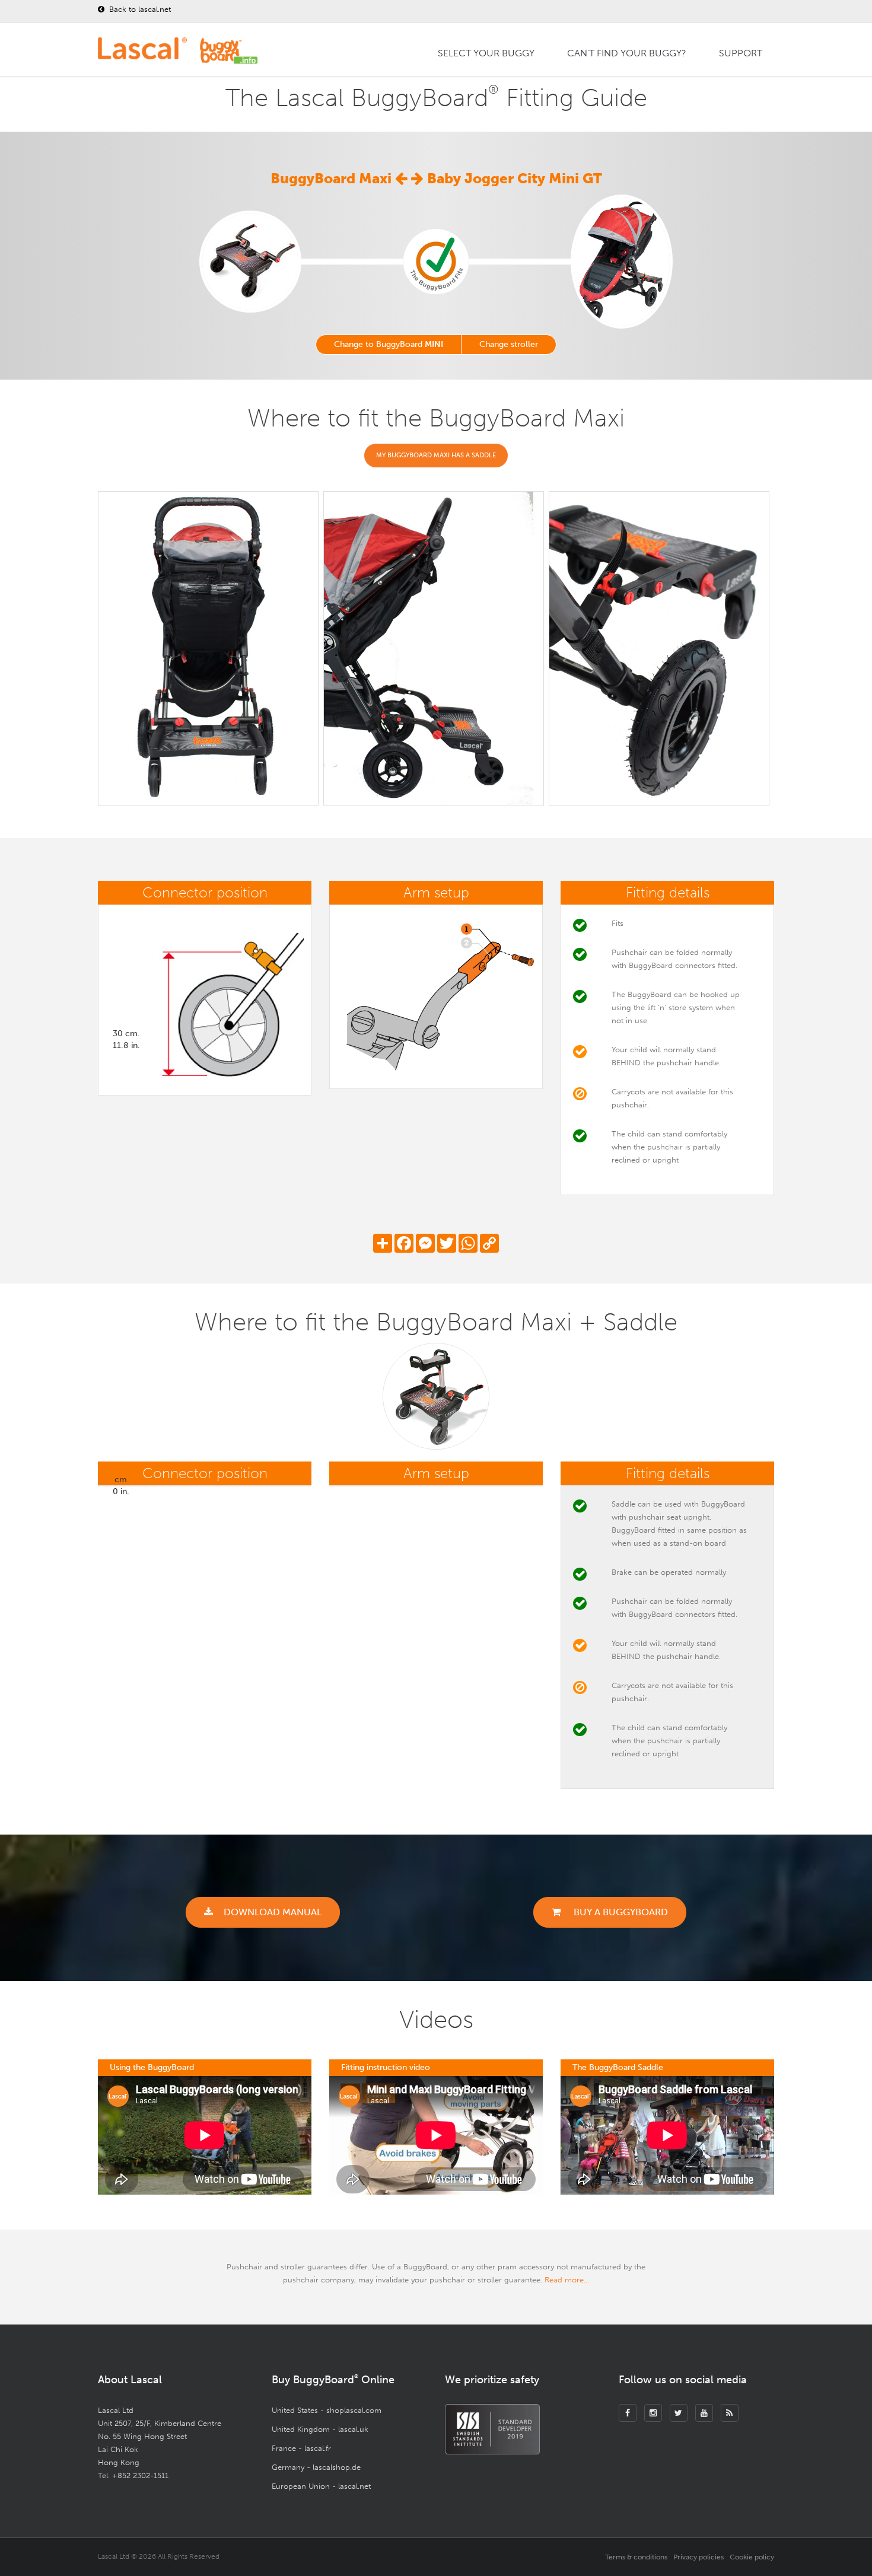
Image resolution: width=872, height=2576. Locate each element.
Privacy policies (698, 2557)
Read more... (567, 2280)
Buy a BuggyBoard (620, 1912)
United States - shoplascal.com (327, 2410)
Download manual (273, 1912)
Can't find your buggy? (627, 53)
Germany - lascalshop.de (316, 2467)
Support (741, 53)
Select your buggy (486, 53)
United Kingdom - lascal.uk (320, 2429)
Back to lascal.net (139, 9)
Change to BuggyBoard (389, 344)
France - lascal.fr (301, 2448)
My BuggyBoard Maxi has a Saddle (436, 455)
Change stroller (509, 344)
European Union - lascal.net (321, 2486)
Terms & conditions (636, 2557)
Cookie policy (752, 2557)
